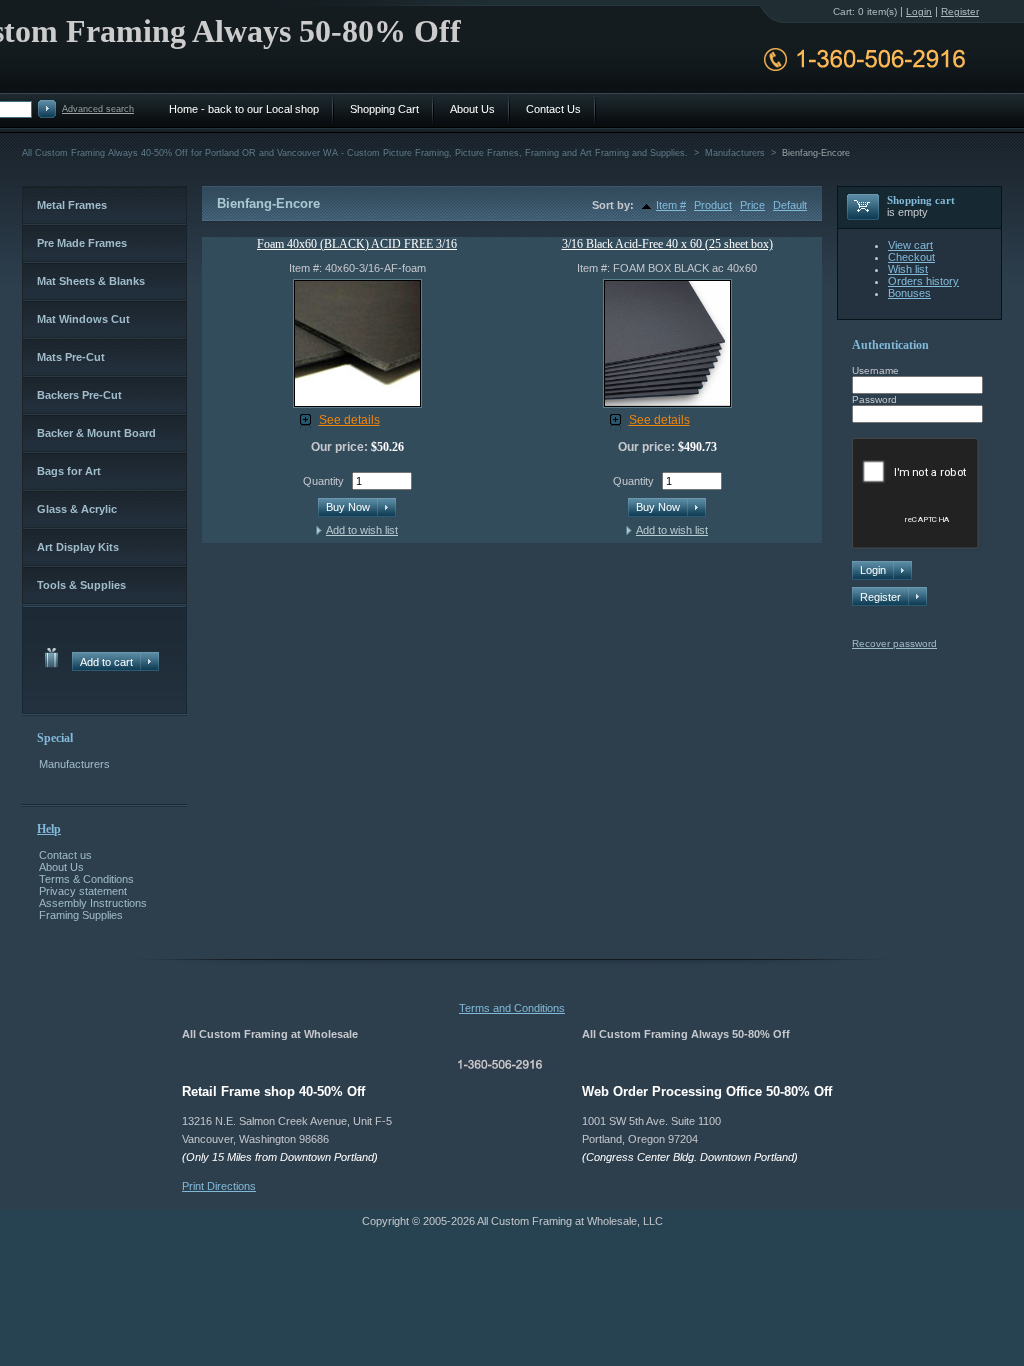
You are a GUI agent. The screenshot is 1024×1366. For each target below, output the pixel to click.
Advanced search (98, 109)
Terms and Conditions (512, 1008)
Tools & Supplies (81, 585)
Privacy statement (83, 891)
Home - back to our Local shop (244, 109)
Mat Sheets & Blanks (91, 281)
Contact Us (553, 109)
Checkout (911, 257)
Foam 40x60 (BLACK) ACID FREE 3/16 (357, 244)
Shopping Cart (384, 109)
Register (880, 597)
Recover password (894, 643)
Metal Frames (72, 205)
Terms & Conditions (86, 879)
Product (713, 205)
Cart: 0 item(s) (865, 11)
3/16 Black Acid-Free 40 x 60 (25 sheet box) (667, 244)
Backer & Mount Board (96, 433)
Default (790, 205)
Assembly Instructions (93, 903)
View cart (910, 245)
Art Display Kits (78, 547)
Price (752, 205)
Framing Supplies (81, 915)
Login (919, 11)
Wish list (908, 269)
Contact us (65, 855)
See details (349, 420)
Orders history (923, 281)
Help (49, 829)
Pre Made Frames (82, 243)
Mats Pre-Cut (71, 357)
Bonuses (909, 293)
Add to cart (106, 662)
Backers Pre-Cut (79, 395)
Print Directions (219, 1186)
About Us (61, 867)
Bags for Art (69, 471)
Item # (671, 205)
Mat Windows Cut (83, 319)
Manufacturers (74, 764)
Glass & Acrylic (77, 509)
